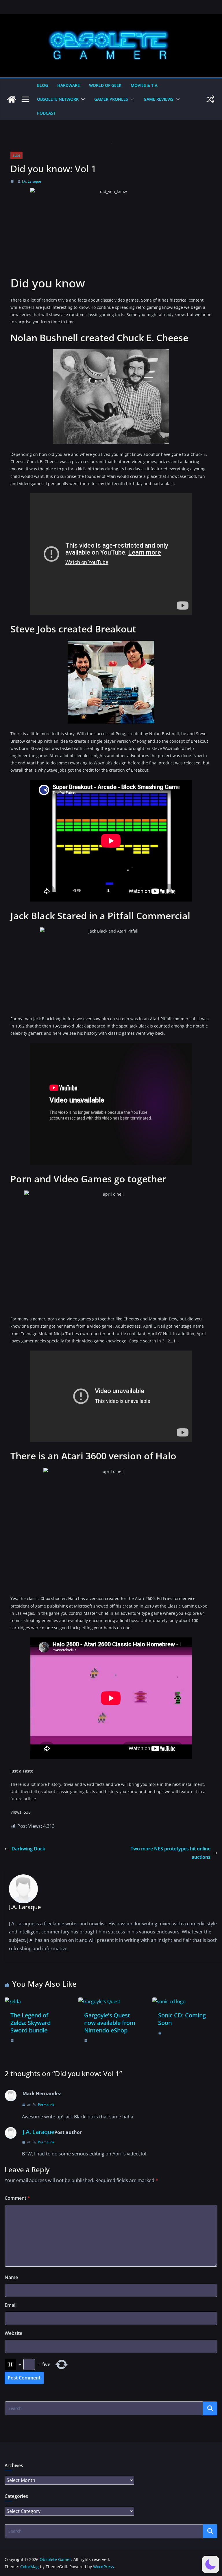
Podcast (46, 113)
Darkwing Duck (28, 1849)
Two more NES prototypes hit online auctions (171, 1853)
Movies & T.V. (145, 85)
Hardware (69, 85)
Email (11, 2305)
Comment (17, 2198)
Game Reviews (159, 99)
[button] (82, 99)
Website (13, 2333)
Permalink (46, 2105)
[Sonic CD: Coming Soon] (169, 2001)
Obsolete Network (58, 99)
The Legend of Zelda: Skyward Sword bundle (30, 2023)
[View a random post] (210, 99)
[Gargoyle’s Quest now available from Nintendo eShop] (99, 2001)
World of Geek (105, 85)
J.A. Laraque (32, 181)
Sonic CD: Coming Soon (182, 2019)
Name (11, 2277)
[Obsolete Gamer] (12, 99)
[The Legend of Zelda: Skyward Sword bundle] (13, 2001)
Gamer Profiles (111, 99)
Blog (42, 85)
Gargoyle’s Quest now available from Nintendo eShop (110, 2023)
